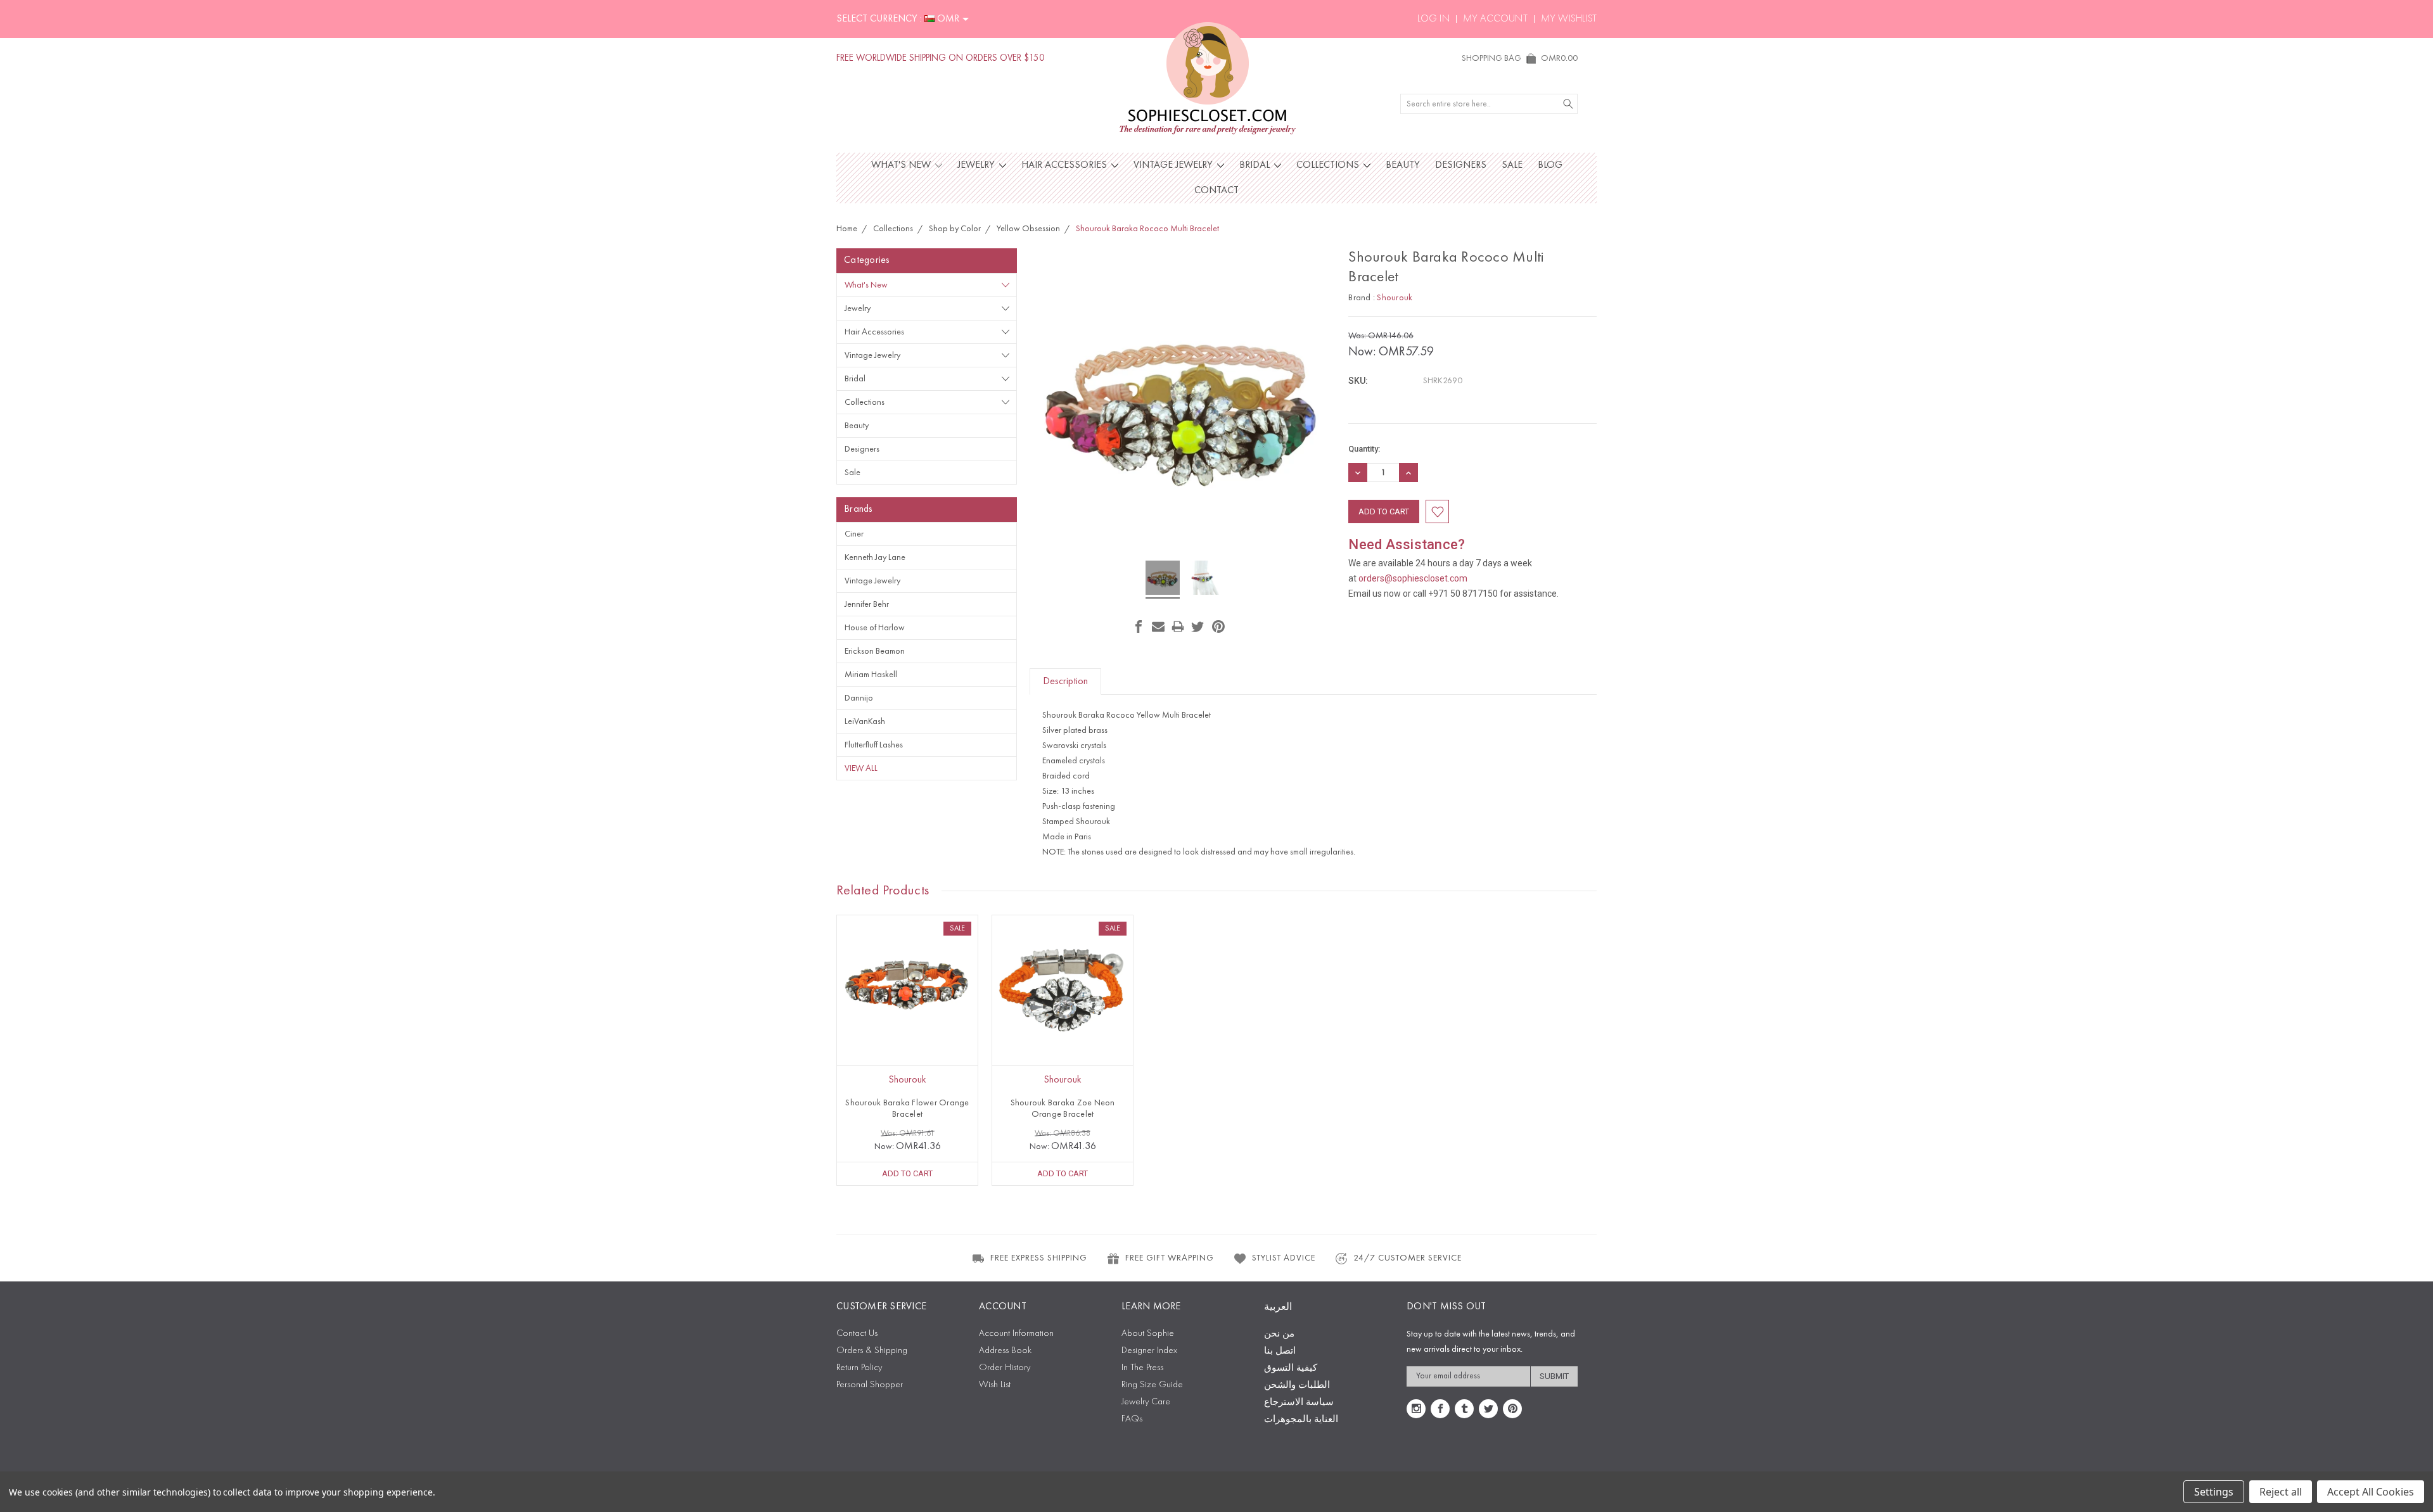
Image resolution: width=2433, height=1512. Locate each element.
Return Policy (859, 1368)
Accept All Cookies (2371, 1492)
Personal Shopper (870, 1385)
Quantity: (1364, 449)
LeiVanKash (865, 721)
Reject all (2281, 1492)
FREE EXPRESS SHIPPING (1039, 1258)
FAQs (1132, 1419)
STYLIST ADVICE (1284, 1258)
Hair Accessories (1065, 165)
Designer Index (1149, 1351)
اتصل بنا (1280, 1351)
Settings (2214, 1492)
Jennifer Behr (867, 604)
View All (861, 768)
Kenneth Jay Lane (875, 557)
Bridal (1256, 165)
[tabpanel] (908, 1050)
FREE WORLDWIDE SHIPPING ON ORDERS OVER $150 (941, 59)
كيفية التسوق (1291, 1369)
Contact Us (857, 1334)
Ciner (854, 534)
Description (1065, 682)
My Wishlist (1569, 19)
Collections (1329, 165)
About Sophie (1148, 1334)
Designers (1461, 165)
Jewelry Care (1146, 1402)
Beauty (1403, 165)
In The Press (1142, 1368)
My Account (1495, 19)
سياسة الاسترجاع (1299, 1403)
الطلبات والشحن (1297, 1386)
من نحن (1279, 1334)
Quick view (907, 1014)
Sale (1512, 165)
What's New (902, 165)
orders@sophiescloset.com (1413, 578)
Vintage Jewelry (1174, 165)
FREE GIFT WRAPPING (1170, 1258)
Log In (1434, 19)
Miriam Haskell (871, 675)
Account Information (1016, 1334)
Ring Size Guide (1152, 1385)
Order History (1005, 1368)
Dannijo (859, 698)
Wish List (995, 1385)
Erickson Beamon (875, 651)
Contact (1216, 191)
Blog (1550, 165)
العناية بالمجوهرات (1301, 1420)
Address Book (1005, 1351)
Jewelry (977, 165)
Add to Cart (907, 1173)
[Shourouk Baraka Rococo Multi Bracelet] (1163, 580)
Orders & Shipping (872, 1351)
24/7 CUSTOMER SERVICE (1408, 1258)
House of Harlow (875, 628)
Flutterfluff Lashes (874, 745)
